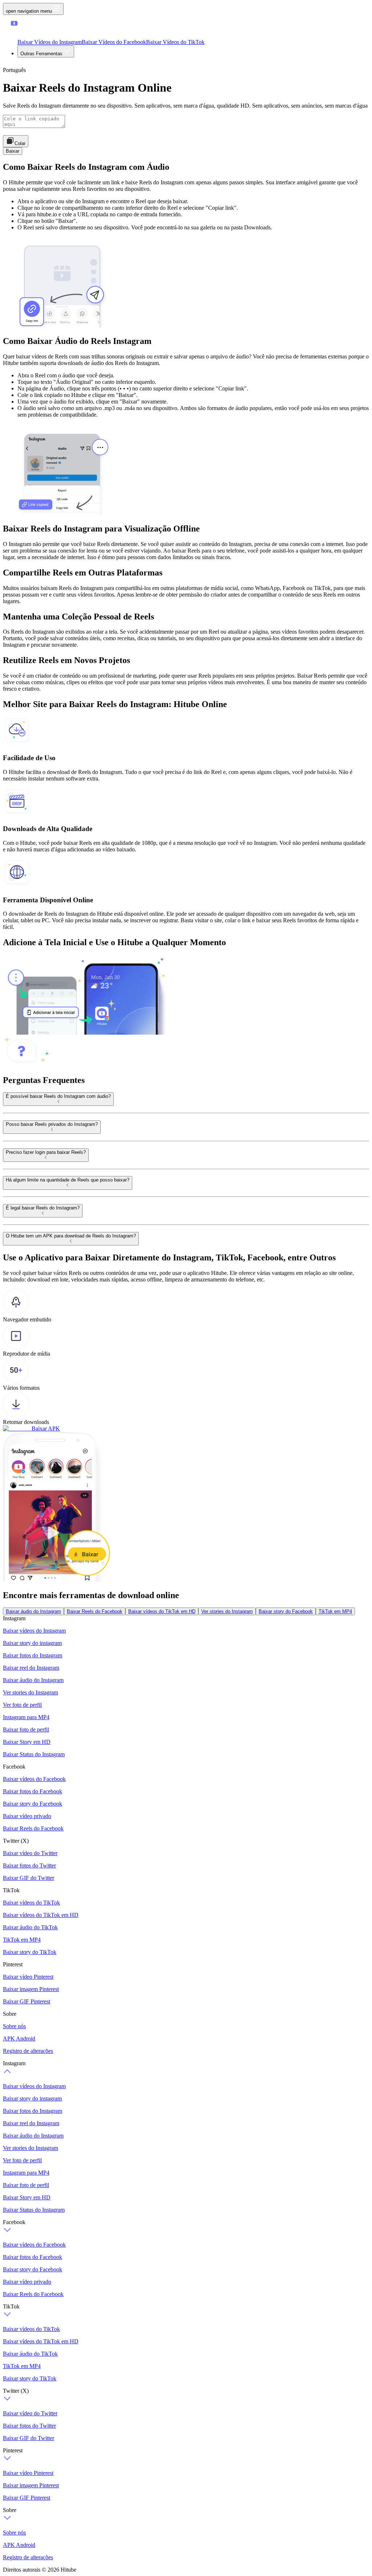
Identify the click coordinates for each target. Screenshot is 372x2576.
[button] (28, 30)
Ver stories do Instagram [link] (227, 1611)
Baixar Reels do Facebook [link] (95, 1611)
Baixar (13, 151)
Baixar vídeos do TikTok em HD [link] (162, 1611)
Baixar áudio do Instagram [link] (33, 1611)
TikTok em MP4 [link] (335, 1611)
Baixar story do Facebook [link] (286, 1611)
